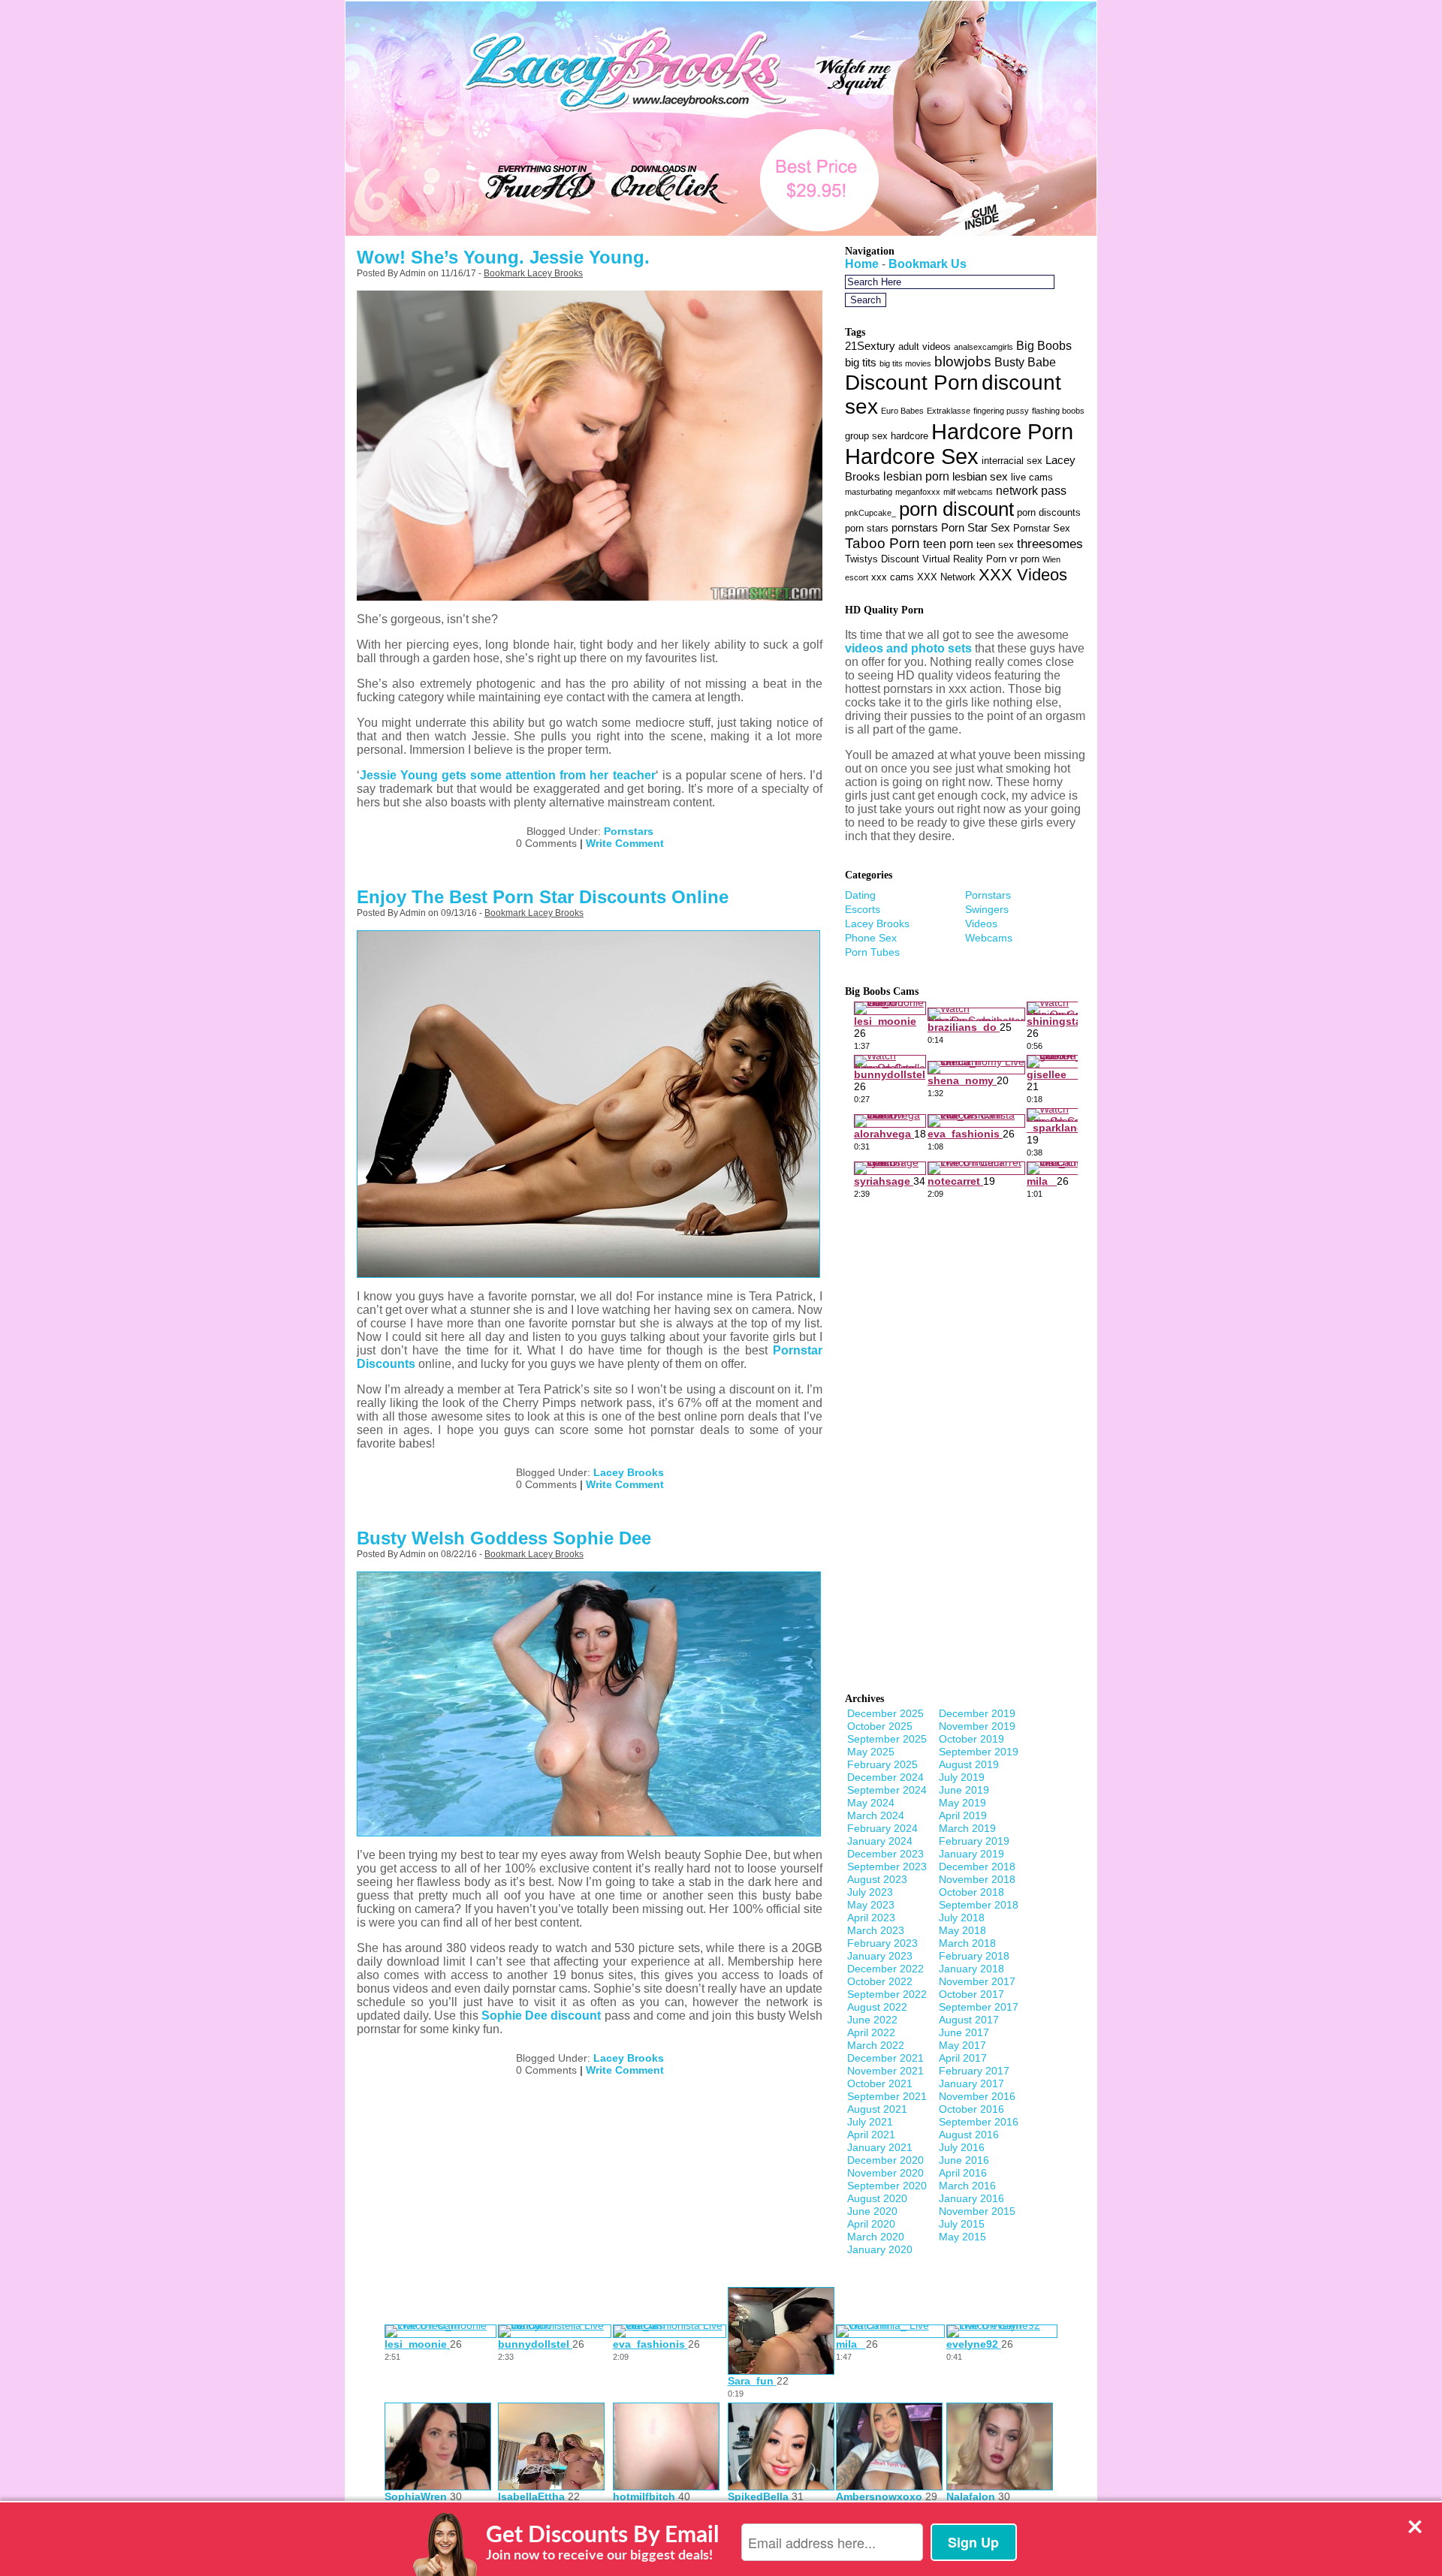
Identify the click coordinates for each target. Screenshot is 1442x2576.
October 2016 (971, 2109)
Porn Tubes (872, 952)
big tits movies (905, 363)
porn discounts (1049, 512)
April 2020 (871, 2224)
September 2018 (979, 1905)
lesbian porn (916, 476)
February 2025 (882, 1764)
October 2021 (880, 2083)
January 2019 (971, 1854)
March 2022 (876, 2045)
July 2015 (962, 2224)
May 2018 (962, 1930)
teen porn (948, 544)
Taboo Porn (882, 543)
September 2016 (979, 2122)
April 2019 (963, 1815)
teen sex (995, 545)
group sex (866, 436)
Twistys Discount (882, 559)
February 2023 (882, 1943)
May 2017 (962, 2045)
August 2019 (969, 1764)
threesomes (1050, 544)
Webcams (989, 938)
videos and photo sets (908, 648)
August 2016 (969, 2135)
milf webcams (968, 492)
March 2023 (876, 1930)
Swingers (987, 909)
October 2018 (971, 1892)
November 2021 (885, 2071)
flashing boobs (1058, 411)
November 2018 (977, 1879)
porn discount (956, 509)
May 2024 (871, 1803)
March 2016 (967, 2186)
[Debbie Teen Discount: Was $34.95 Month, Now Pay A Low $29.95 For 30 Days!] (721, 232)
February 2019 (974, 1841)
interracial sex (1012, 461)
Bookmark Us (928, 264)
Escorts (863, 909)
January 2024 (880, 1841)
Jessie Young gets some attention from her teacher (508, 775)
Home (862, 264)
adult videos (925, 346)
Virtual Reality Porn (964, 559)
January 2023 (880, 1956)
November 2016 (977, 2096)
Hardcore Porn (1002, 431)
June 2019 (964, 1790)
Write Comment (625, 843)
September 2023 (887, 1866)
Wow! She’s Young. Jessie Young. (503, 257)
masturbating (869, 492)
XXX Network (946, 577)
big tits (861, 363)
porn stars (867, 528)
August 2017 (969, 2020)
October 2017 (971, 1994)
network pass (1031, 490)
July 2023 (870, 1892)
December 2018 (977, 1866)
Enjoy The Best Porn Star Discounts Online (543, 897)
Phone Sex (871, 938)
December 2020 (885, 2160)
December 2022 (885, 1969)
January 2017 (971, 2083)
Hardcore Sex (912, 456)
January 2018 (971, 1969)
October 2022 (880, 1981)
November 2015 (977, 2211)
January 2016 (971, 2198)
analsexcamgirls (983, 347)
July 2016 (962, 2147)
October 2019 (971, 1739)
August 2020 (877, 2198)
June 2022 (872, 2020)
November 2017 (977, 1981)
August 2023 (877, 1879)
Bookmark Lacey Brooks (533, 273)
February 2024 (882, 1828)
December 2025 (885, 1713)
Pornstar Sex (1042, 528)
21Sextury (870, 346)
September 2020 (887, 2186)
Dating (860, 895)
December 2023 (885, 1854)
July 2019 (962, 1777)
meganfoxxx (918, 492)
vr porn (1024, 559)
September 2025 (887, 1739)
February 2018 (974, 1956)
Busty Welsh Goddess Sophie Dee (504, 1538)
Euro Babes (902, 411)
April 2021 (871, 2135)
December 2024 (885, 1777)
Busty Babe (1025, 362)
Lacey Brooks (629, 1472)
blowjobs (963, 361)
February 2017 (974, 2071)
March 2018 (967, 1943)
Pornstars (629, 831)
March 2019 (967, 1828)
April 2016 (963, 2173)
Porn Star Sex (976, 528)
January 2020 (880, 2249)
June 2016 (964, 2160)
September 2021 (887, 2096)
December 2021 (885, 2058)
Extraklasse (949, 411)
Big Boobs (1044, 345)
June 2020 (872, 2211)
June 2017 (964, 2032)
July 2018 (962, 1918)
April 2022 (871, 2032)
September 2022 (887, 1994)
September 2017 (979, 2007)
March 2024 (876, 1815)
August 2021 (877, 2109)
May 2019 (962, 1803)
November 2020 (885, 2173)
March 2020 (876, 2237)
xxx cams (893, 577)
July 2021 (870, 2122)
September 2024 (887, 1790)
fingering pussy (1001, 411)
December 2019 (977, 1713)
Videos (981, 923)
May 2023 (871, 1905)
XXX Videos (1023, 575)
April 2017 (963, 2058)
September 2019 (979, 1752)
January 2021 (880, 2147)
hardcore (910, 436)
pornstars (915, 528)
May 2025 (871, 1752)
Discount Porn (912, 382)
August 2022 (877, 2007)
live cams (1032, 477)
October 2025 (880, 1726)
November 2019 (977, 1726)
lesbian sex (980, 477)
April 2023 (871, 1918)
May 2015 (962, 2237)
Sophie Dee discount (541, 2016)
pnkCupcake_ (870, 513)
